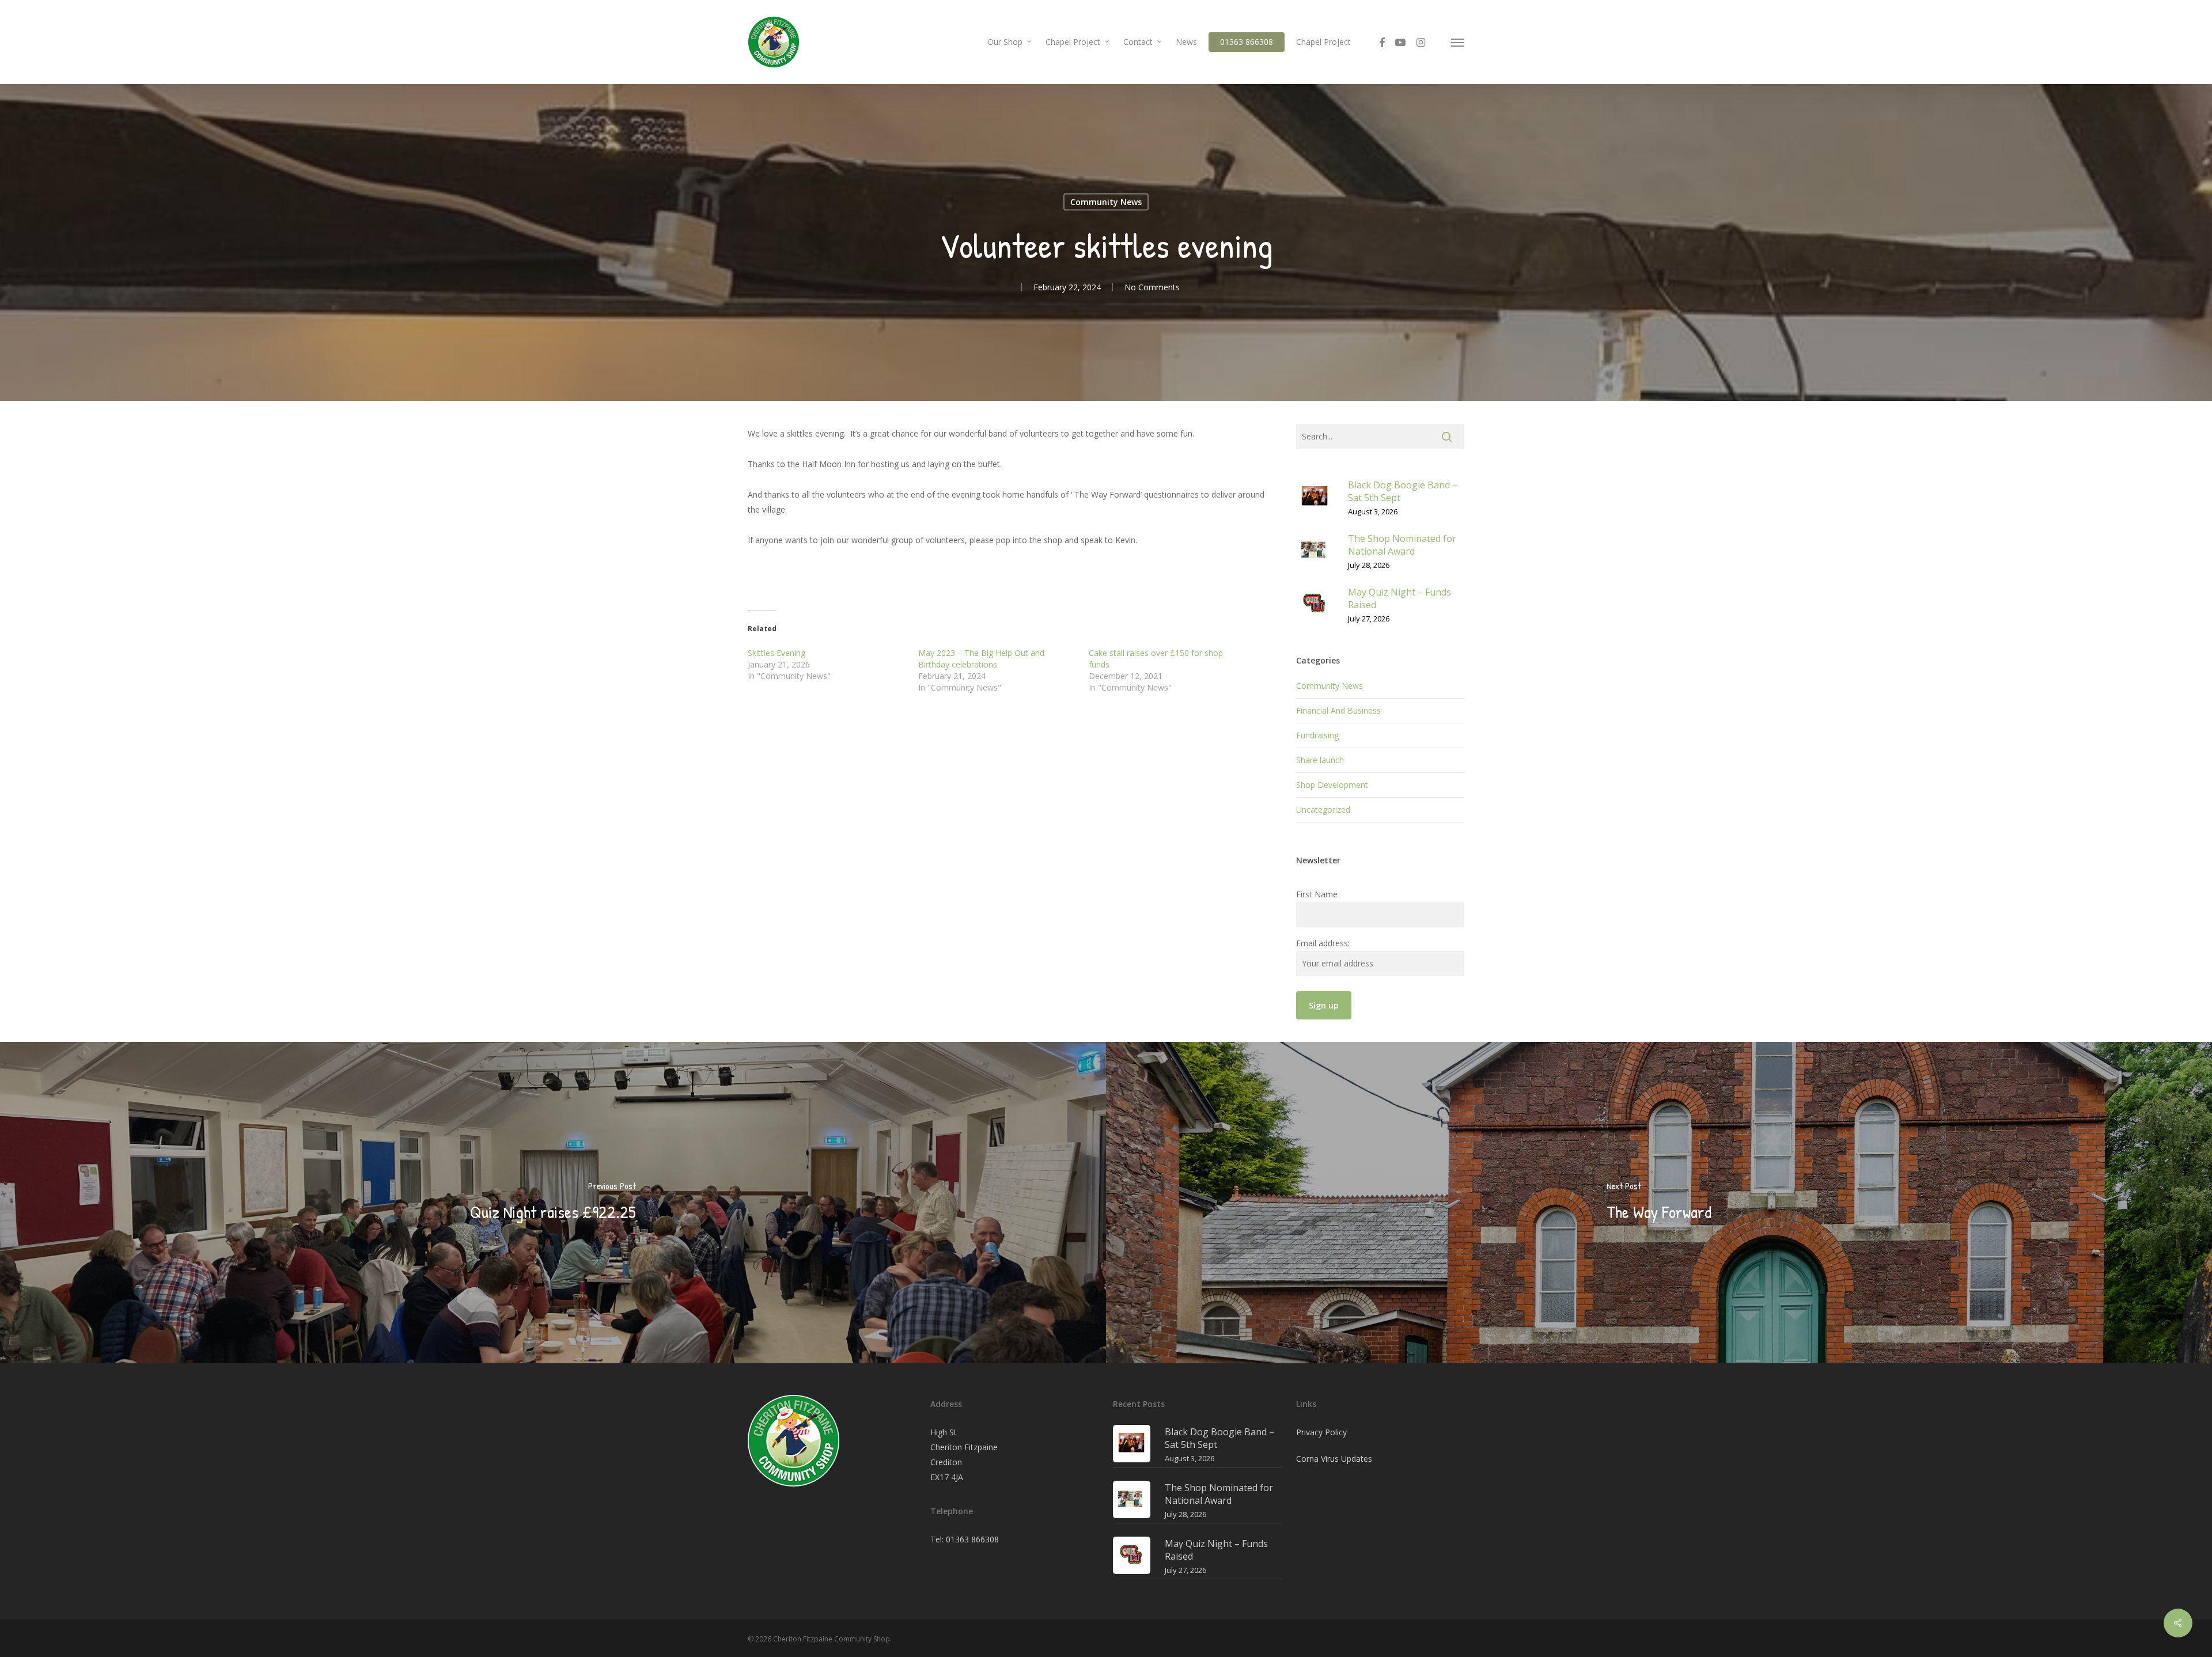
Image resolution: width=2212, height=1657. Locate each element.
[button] (1458, 42)
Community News (1106, 202)
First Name (1317, 894)
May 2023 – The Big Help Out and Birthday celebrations (981, 659)
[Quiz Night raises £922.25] (553, 1203)
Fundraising (1317, 735)
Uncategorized (1323, 809)
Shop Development (1332, 785)
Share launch (1320, 760)
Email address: (1323, 943)
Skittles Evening (777, 653)
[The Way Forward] (1659, 1203)
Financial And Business (1338, 710)
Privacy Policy (1321, 1432)
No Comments (1152, 287)
